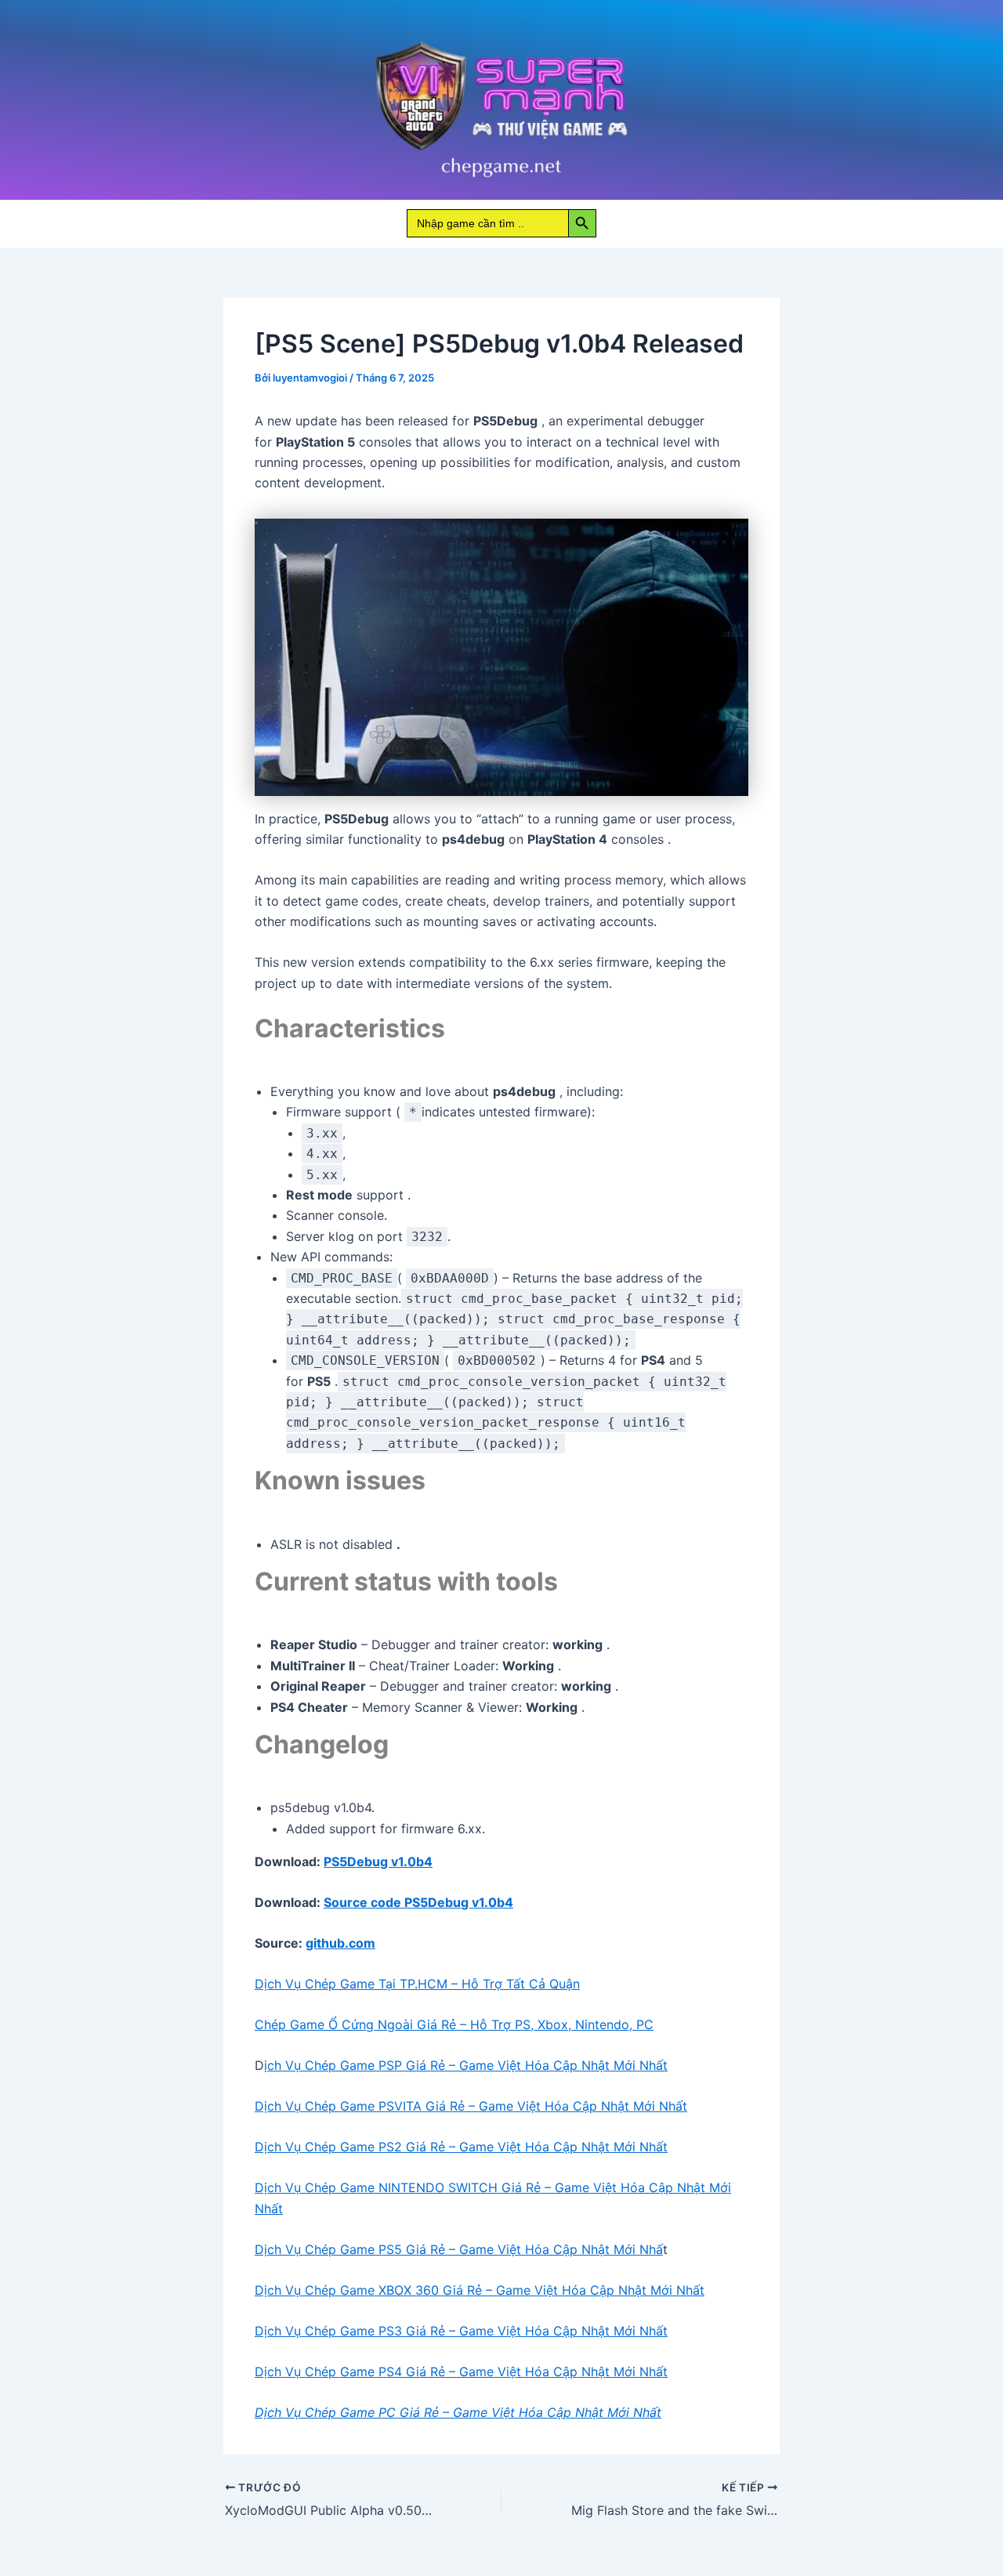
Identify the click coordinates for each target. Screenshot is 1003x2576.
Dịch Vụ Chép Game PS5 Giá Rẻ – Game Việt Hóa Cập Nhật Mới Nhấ (459, 2249)
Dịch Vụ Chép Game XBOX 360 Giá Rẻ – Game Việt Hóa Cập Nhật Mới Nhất (480, 2290)
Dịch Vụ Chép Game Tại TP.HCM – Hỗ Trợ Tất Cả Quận (417, 1984)
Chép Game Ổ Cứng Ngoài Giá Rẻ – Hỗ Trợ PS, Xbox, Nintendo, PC (454, 2024)
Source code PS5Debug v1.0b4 (418, 1902)
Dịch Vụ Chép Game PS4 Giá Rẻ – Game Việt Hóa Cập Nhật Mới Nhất (461, 2372)
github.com (340, 1943)
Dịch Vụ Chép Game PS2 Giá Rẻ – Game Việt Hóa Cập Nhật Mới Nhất (461, 2147)
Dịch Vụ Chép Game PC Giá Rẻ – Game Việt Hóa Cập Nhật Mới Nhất (458, 2412)
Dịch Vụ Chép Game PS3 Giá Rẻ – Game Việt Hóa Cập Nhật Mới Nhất (461, 2331)
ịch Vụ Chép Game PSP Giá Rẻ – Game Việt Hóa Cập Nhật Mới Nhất (466, 2065)
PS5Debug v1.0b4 (378, 1861)
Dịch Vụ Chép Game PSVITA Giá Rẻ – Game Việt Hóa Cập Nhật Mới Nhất (471, 2106)
